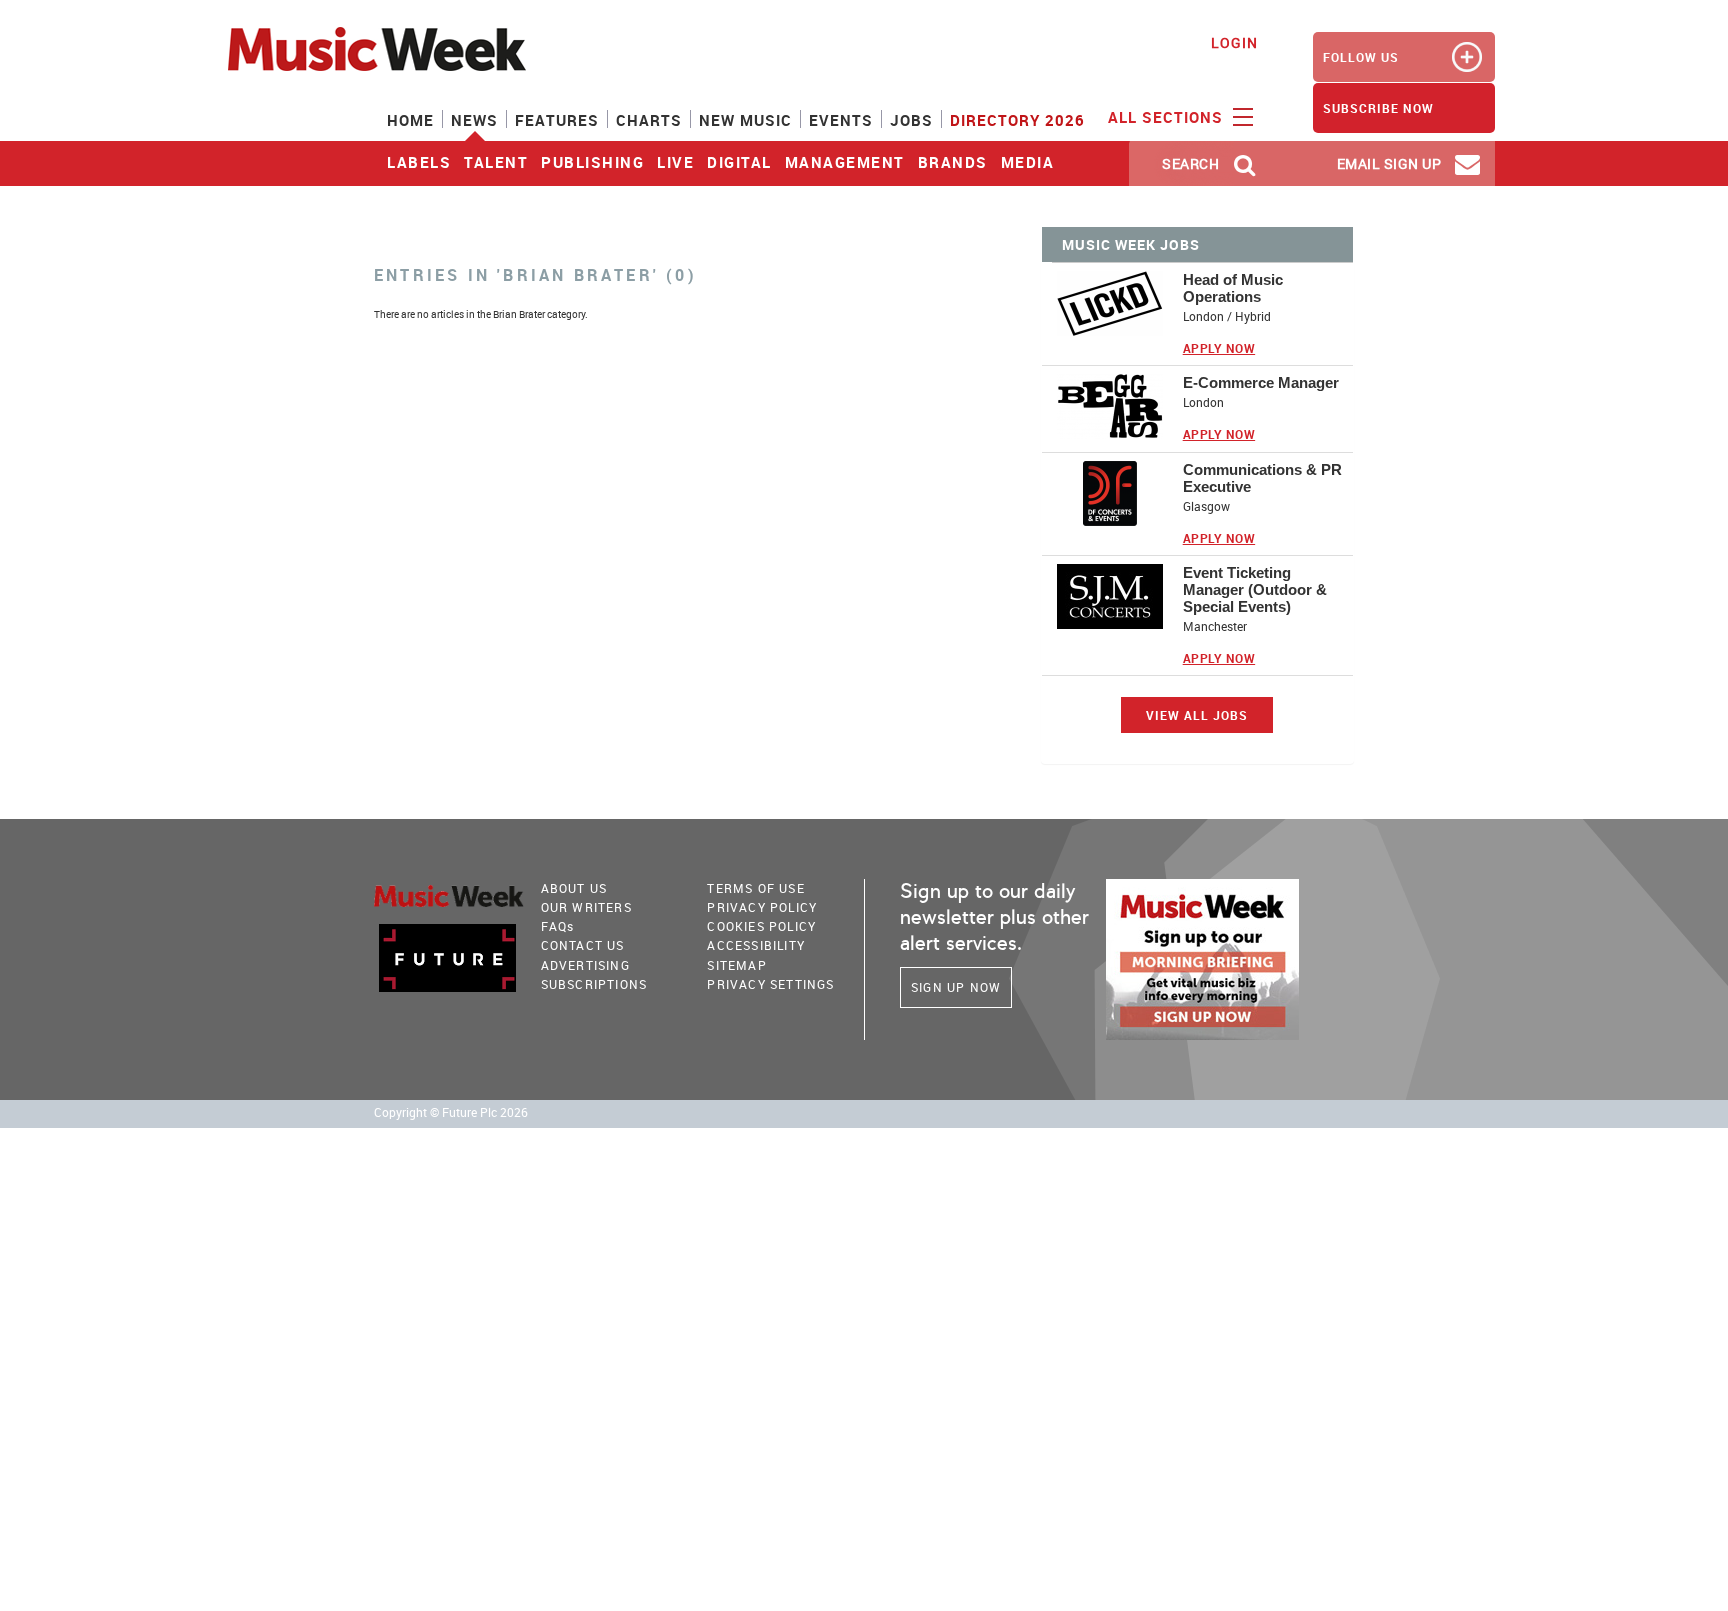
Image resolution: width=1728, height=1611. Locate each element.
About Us (574, 888)
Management (845, 162)
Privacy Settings (770, 984)
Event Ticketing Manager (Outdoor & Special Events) (1255, 589)
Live (675, 162)
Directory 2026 (1017, 120)
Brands (953, 162)
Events (841, 120)
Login (1234, 42)
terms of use (755, 888)
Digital (739, 162)
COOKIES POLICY (761, 926)
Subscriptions (594, 984)
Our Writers (586, 907)
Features (557, 120)
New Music (745, 120)
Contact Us (583, 945)
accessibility (756, 945)
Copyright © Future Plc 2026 (451, 1112)
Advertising (585, 965)
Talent (496, 162)
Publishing (592, 162)
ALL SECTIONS (1168, 117)
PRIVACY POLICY (762, 907)
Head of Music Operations (1233, 288)
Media (1028, 162)
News (474, 120)
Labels (419, 162)
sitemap (736, 965)
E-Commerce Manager (1261, 382)
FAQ (558, 926)
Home (410, 120)
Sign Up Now (956, 987)
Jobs (911, 120)
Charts (649, 120)
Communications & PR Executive (1262, 478)
